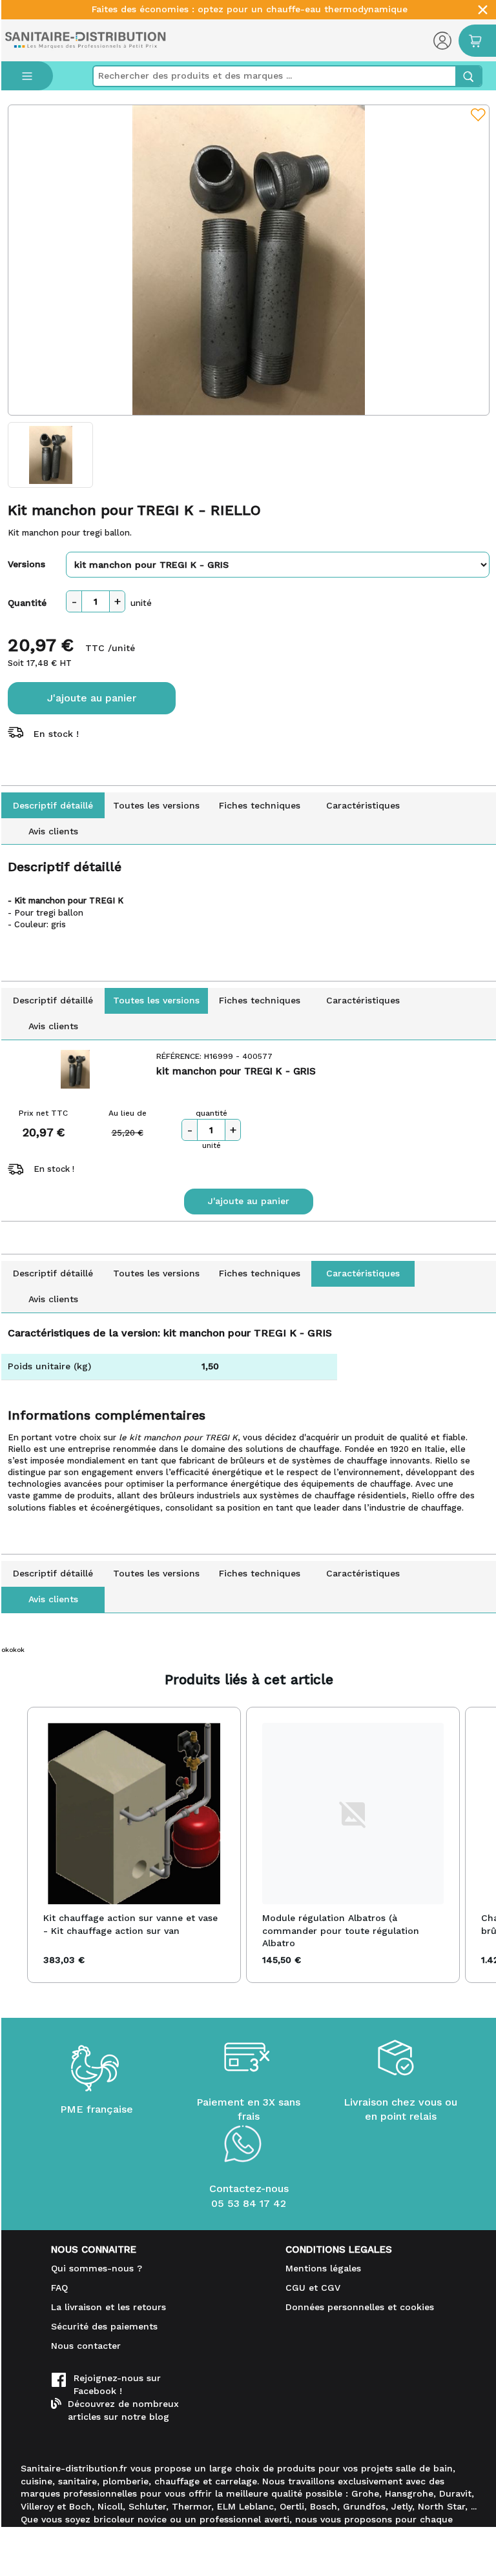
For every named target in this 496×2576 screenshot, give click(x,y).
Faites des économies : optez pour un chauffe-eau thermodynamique (250, 9)
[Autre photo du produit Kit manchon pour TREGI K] (51, 455)
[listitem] (134, 1845)
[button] (14, 1845)
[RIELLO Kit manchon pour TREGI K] (249, 260)
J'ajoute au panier (92, 698)
